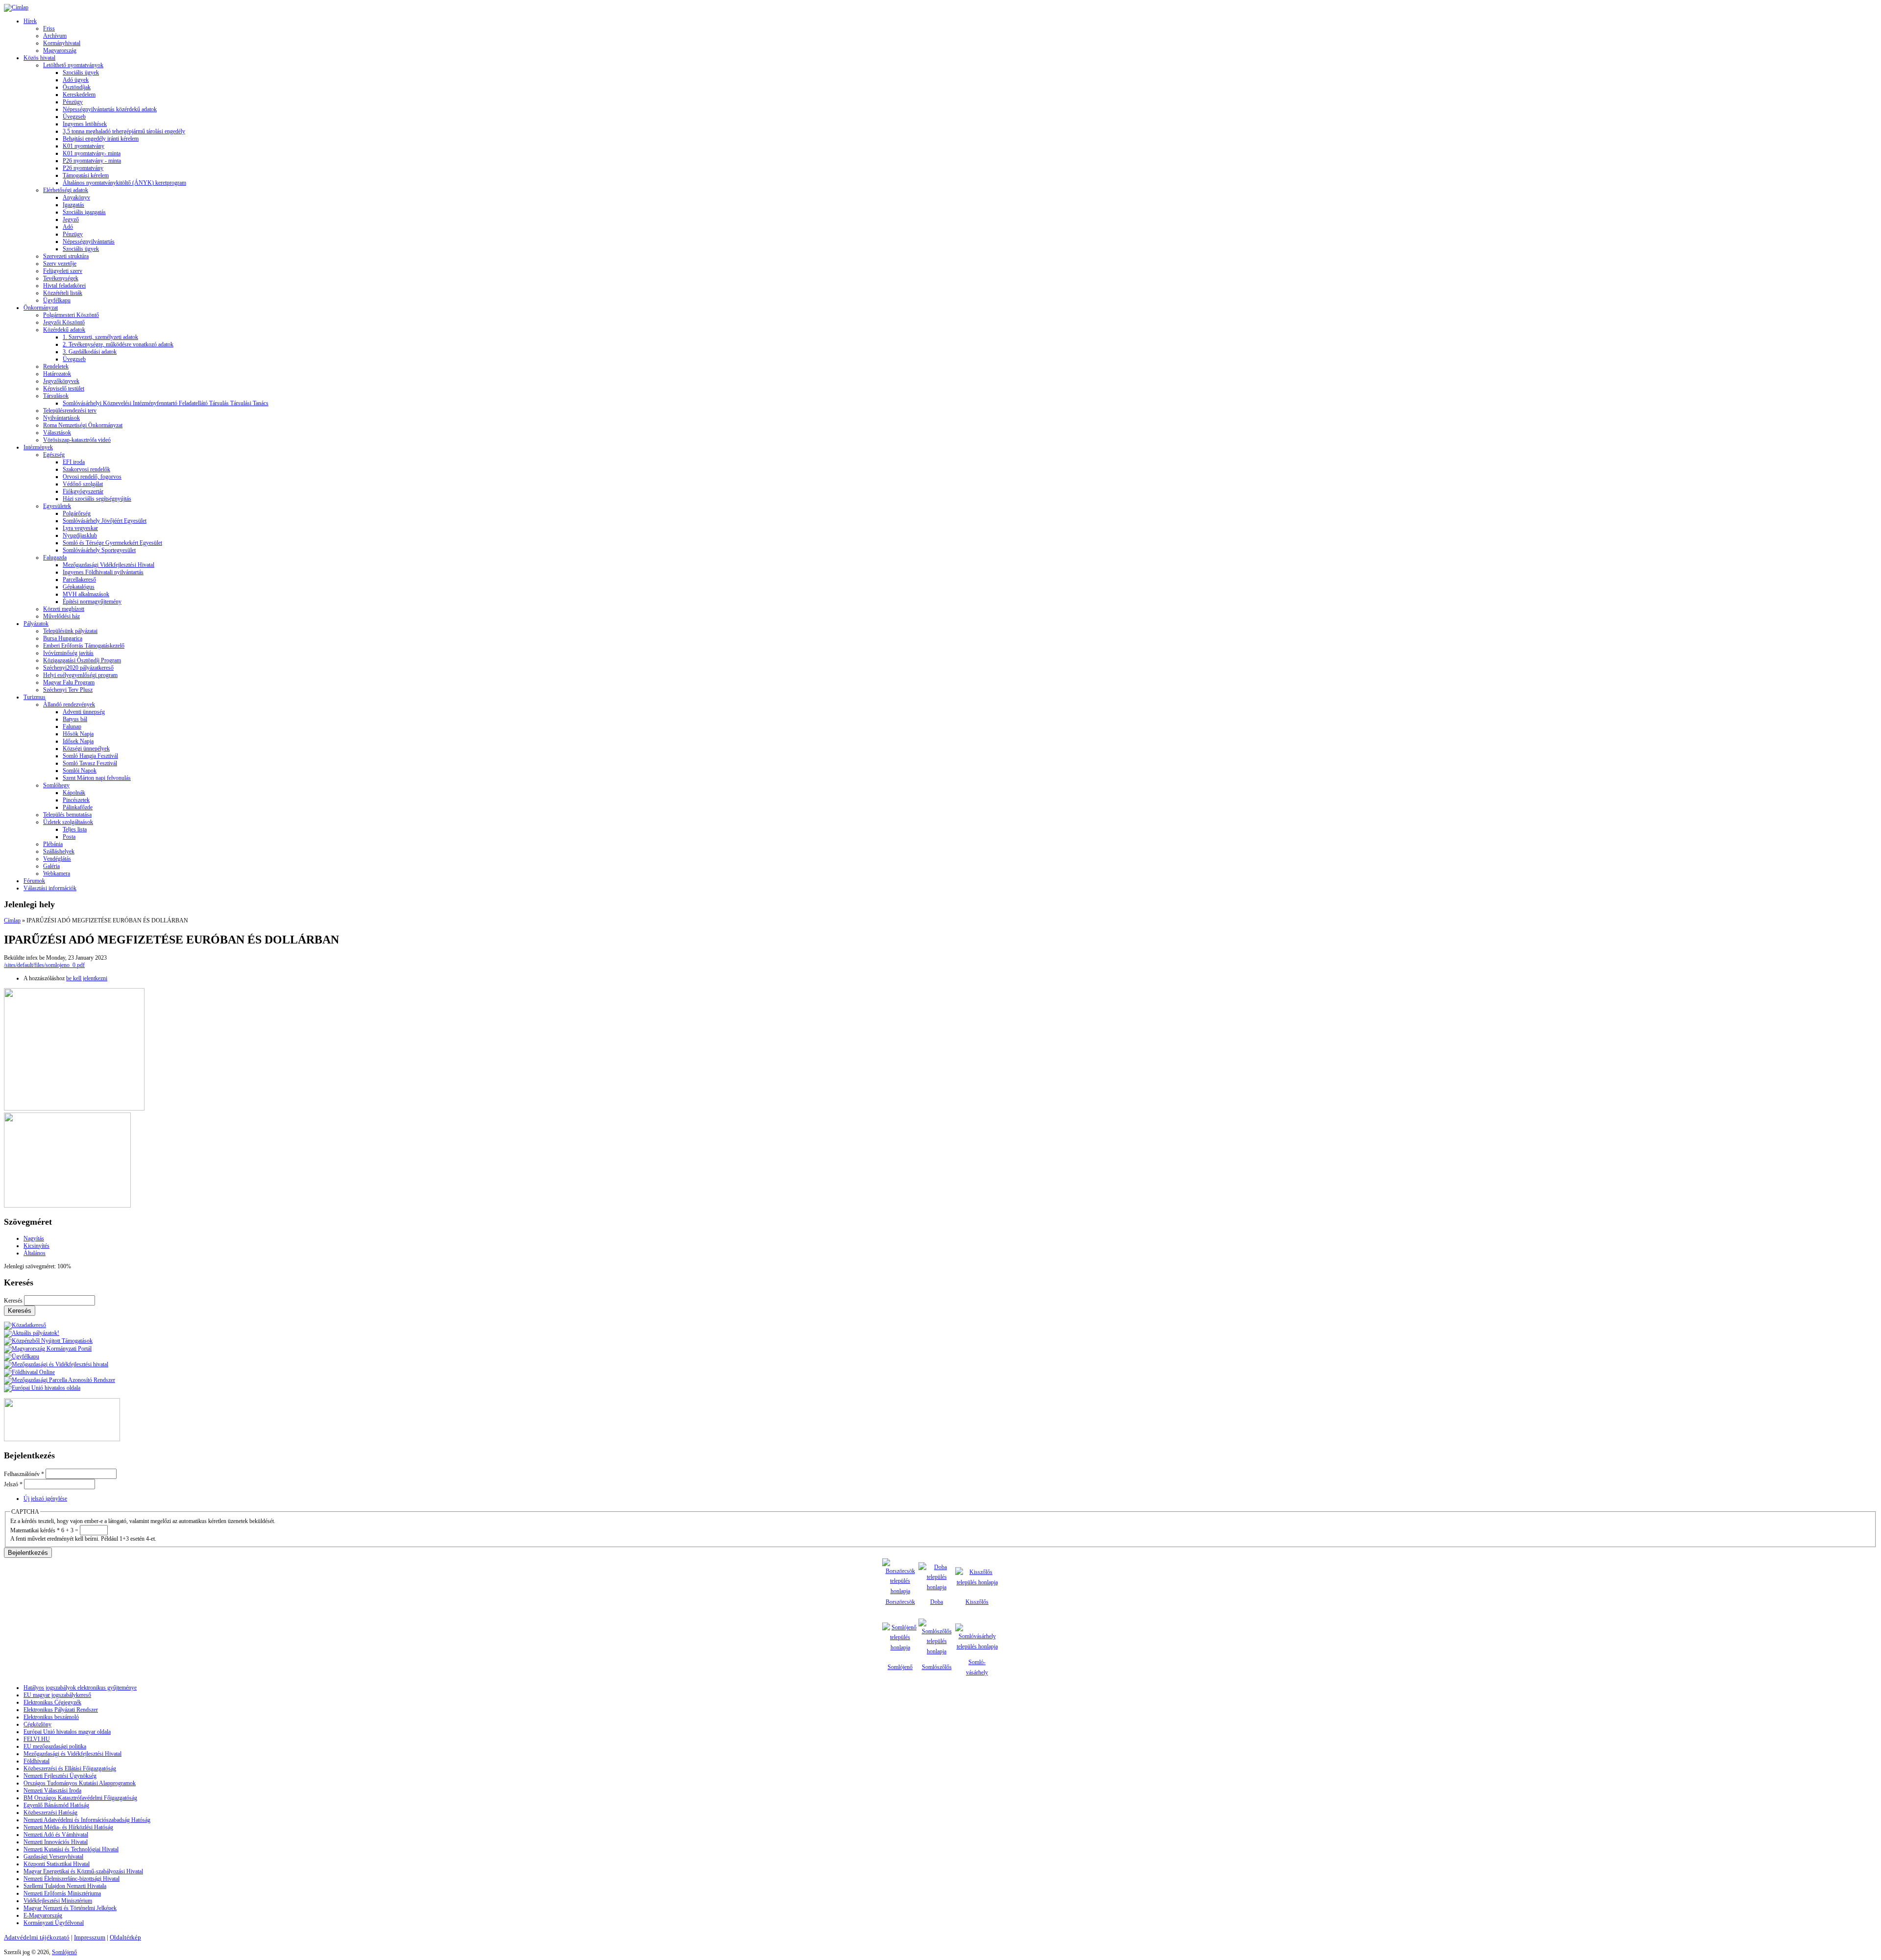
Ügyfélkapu (57, 300)
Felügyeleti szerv (63, 271)
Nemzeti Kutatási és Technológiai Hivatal (71, 1849)
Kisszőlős (977, 1602)
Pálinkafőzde (78, 807)
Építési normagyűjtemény (92, 602)
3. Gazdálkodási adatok (90, 352)
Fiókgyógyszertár (83, 491)
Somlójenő (900, 1667)
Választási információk (50, 888)
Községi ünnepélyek (86, 749)
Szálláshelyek (59, 851)
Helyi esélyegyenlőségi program (80, 675)
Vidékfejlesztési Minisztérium (58, 1901)
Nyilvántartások (61, 418)
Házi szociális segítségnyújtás (97, 499)
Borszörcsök (900, 1602)
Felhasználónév (24, 1474)
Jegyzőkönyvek (61, 381)
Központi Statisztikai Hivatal (57, 1864)
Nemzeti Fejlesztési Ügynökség (60, 1776)
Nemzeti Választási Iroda (52, 1791)
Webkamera (57, 873)
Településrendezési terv (70, 411)
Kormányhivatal (62, 43)
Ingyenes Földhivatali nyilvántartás (103, 572)
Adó (68, 227)
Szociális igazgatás (84, 212)
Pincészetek (76, 800)
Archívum (55, 36)
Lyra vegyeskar (80, 528)
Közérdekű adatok (64, 330)
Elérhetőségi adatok (66, 190)
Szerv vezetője (60, 264)
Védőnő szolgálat (83, 484)
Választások (57, 433)
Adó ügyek (76, 80)
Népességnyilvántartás (89, 242)
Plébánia (53, 844)
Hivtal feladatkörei (64, 286)
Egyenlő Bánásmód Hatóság (56, 1805)
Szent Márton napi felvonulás (97, 778)
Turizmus (35, 697)
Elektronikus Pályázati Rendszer (61, 1710)
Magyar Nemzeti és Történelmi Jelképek (70, 1908)
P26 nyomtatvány (83, 168)
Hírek (30, 21)
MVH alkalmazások (86, 594)
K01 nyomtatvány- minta (92, 153)
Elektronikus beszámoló (51, 1717)
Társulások (56, 396)
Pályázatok (36, 624)
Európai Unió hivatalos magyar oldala (67, 1732)
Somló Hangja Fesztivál (90, 756)
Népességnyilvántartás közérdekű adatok (110, 109)
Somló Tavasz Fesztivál (90, 763)
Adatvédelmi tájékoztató (37, 1937)
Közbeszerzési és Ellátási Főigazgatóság (70, 1768)
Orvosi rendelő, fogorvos (92, 477)
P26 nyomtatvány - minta (92, 161)
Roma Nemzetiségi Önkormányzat (83, 425)
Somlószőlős (937, 1667)
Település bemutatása (67, 815)
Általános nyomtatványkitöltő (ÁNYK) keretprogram (124, 183)
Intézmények (38, 447)
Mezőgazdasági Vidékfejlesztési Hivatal (109, 565)
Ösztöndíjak (77, 87)
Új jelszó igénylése (45, 1499)
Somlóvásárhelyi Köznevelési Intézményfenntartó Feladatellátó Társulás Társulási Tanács (166, 403)
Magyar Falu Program (69, 682)
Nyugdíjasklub (80, 535)
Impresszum (90, 1937)
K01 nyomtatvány (84, 146)
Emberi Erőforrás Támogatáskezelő (84, 646)
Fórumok (34, 881)
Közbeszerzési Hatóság (50, 1813)
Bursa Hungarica (63, 638)
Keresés (14, 1301)
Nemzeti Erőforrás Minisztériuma (62, 1893)
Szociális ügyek (81, 73)
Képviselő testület (64, 388)
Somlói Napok (80, 771)
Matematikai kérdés (35, 1530)
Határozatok (57, 374)
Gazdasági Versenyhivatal (53, 1857)
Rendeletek (56, 366)
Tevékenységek (61, 278)
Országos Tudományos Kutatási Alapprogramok (80, 1783)
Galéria (51, 866)
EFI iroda (74, 462)
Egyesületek (57, 506)
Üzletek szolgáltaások (68, 822)
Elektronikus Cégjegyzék (52, 1702)
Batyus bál (75, 719)
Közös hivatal (39, 58)
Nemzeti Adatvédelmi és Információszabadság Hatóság (87, 1820)
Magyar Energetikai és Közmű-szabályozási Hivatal (83, 1871)
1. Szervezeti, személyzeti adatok (100, 337)
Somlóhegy (56, 785)
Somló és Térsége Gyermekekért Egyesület (112, 543)
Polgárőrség (77, 513)
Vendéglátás (57, 859)
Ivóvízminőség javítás (68, 653)
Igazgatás (73, 205)
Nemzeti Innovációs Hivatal (56, 1842)
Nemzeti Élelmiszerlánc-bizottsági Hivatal (72, 1879)
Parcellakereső (79, 580)
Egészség (54, 455)
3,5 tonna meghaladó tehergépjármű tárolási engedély (124, 131)
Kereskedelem (79, 95)
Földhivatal (36, 1761)
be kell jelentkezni (87, 978)
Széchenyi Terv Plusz (68, 690)
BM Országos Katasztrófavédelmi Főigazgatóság (80, 1798)
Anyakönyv (76, 197)
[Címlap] (16, 7)
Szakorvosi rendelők (86, 469)
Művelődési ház (61, 616)
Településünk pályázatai (70, 631)
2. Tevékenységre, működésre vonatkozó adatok (118, 344)
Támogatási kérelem (86, 175)
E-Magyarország (43, 1915)
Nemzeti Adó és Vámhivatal (56, 1835)
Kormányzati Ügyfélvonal (54, 1923)
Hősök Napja (78, 734)
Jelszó (13, 1484)
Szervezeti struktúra (66, 256)
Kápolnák (74, 793)
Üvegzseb (74, 117)
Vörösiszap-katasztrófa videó (77, 440)
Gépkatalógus (79, 587)
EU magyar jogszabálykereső (57, 1695)
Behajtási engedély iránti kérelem (101, 139)
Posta (69, 837)
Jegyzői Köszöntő (64, 322)
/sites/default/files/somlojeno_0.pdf (44, 965)
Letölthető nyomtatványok (73, 65)
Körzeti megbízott (64, 609)
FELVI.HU (37, 1739)
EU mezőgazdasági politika (55, 1746)
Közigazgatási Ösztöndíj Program (82, 660)
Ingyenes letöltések (85, 124)
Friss (49, 28)
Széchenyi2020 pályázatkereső (78, 668)
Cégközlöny (37, 1724)
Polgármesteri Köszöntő (71, 315)
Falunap (72, 726)
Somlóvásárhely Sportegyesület (99, 550)
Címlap (12, 920)
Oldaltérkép (125, 1937)
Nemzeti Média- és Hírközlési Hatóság (68, 1827)
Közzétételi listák (63, 293)
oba (939, 1602)
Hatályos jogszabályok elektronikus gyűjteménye (80, 1688)
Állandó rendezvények (69, 704)
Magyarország (60, 50)
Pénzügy (73, 102)
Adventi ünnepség (84, 712)
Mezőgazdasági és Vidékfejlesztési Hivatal (72, 1754)
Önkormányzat (41, 308)
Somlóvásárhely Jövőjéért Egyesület (105, 521)
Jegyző (71, 219)
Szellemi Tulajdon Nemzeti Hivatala (65, 1886)
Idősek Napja (78, 741)
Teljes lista (75, 829)
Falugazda (55, 557)
